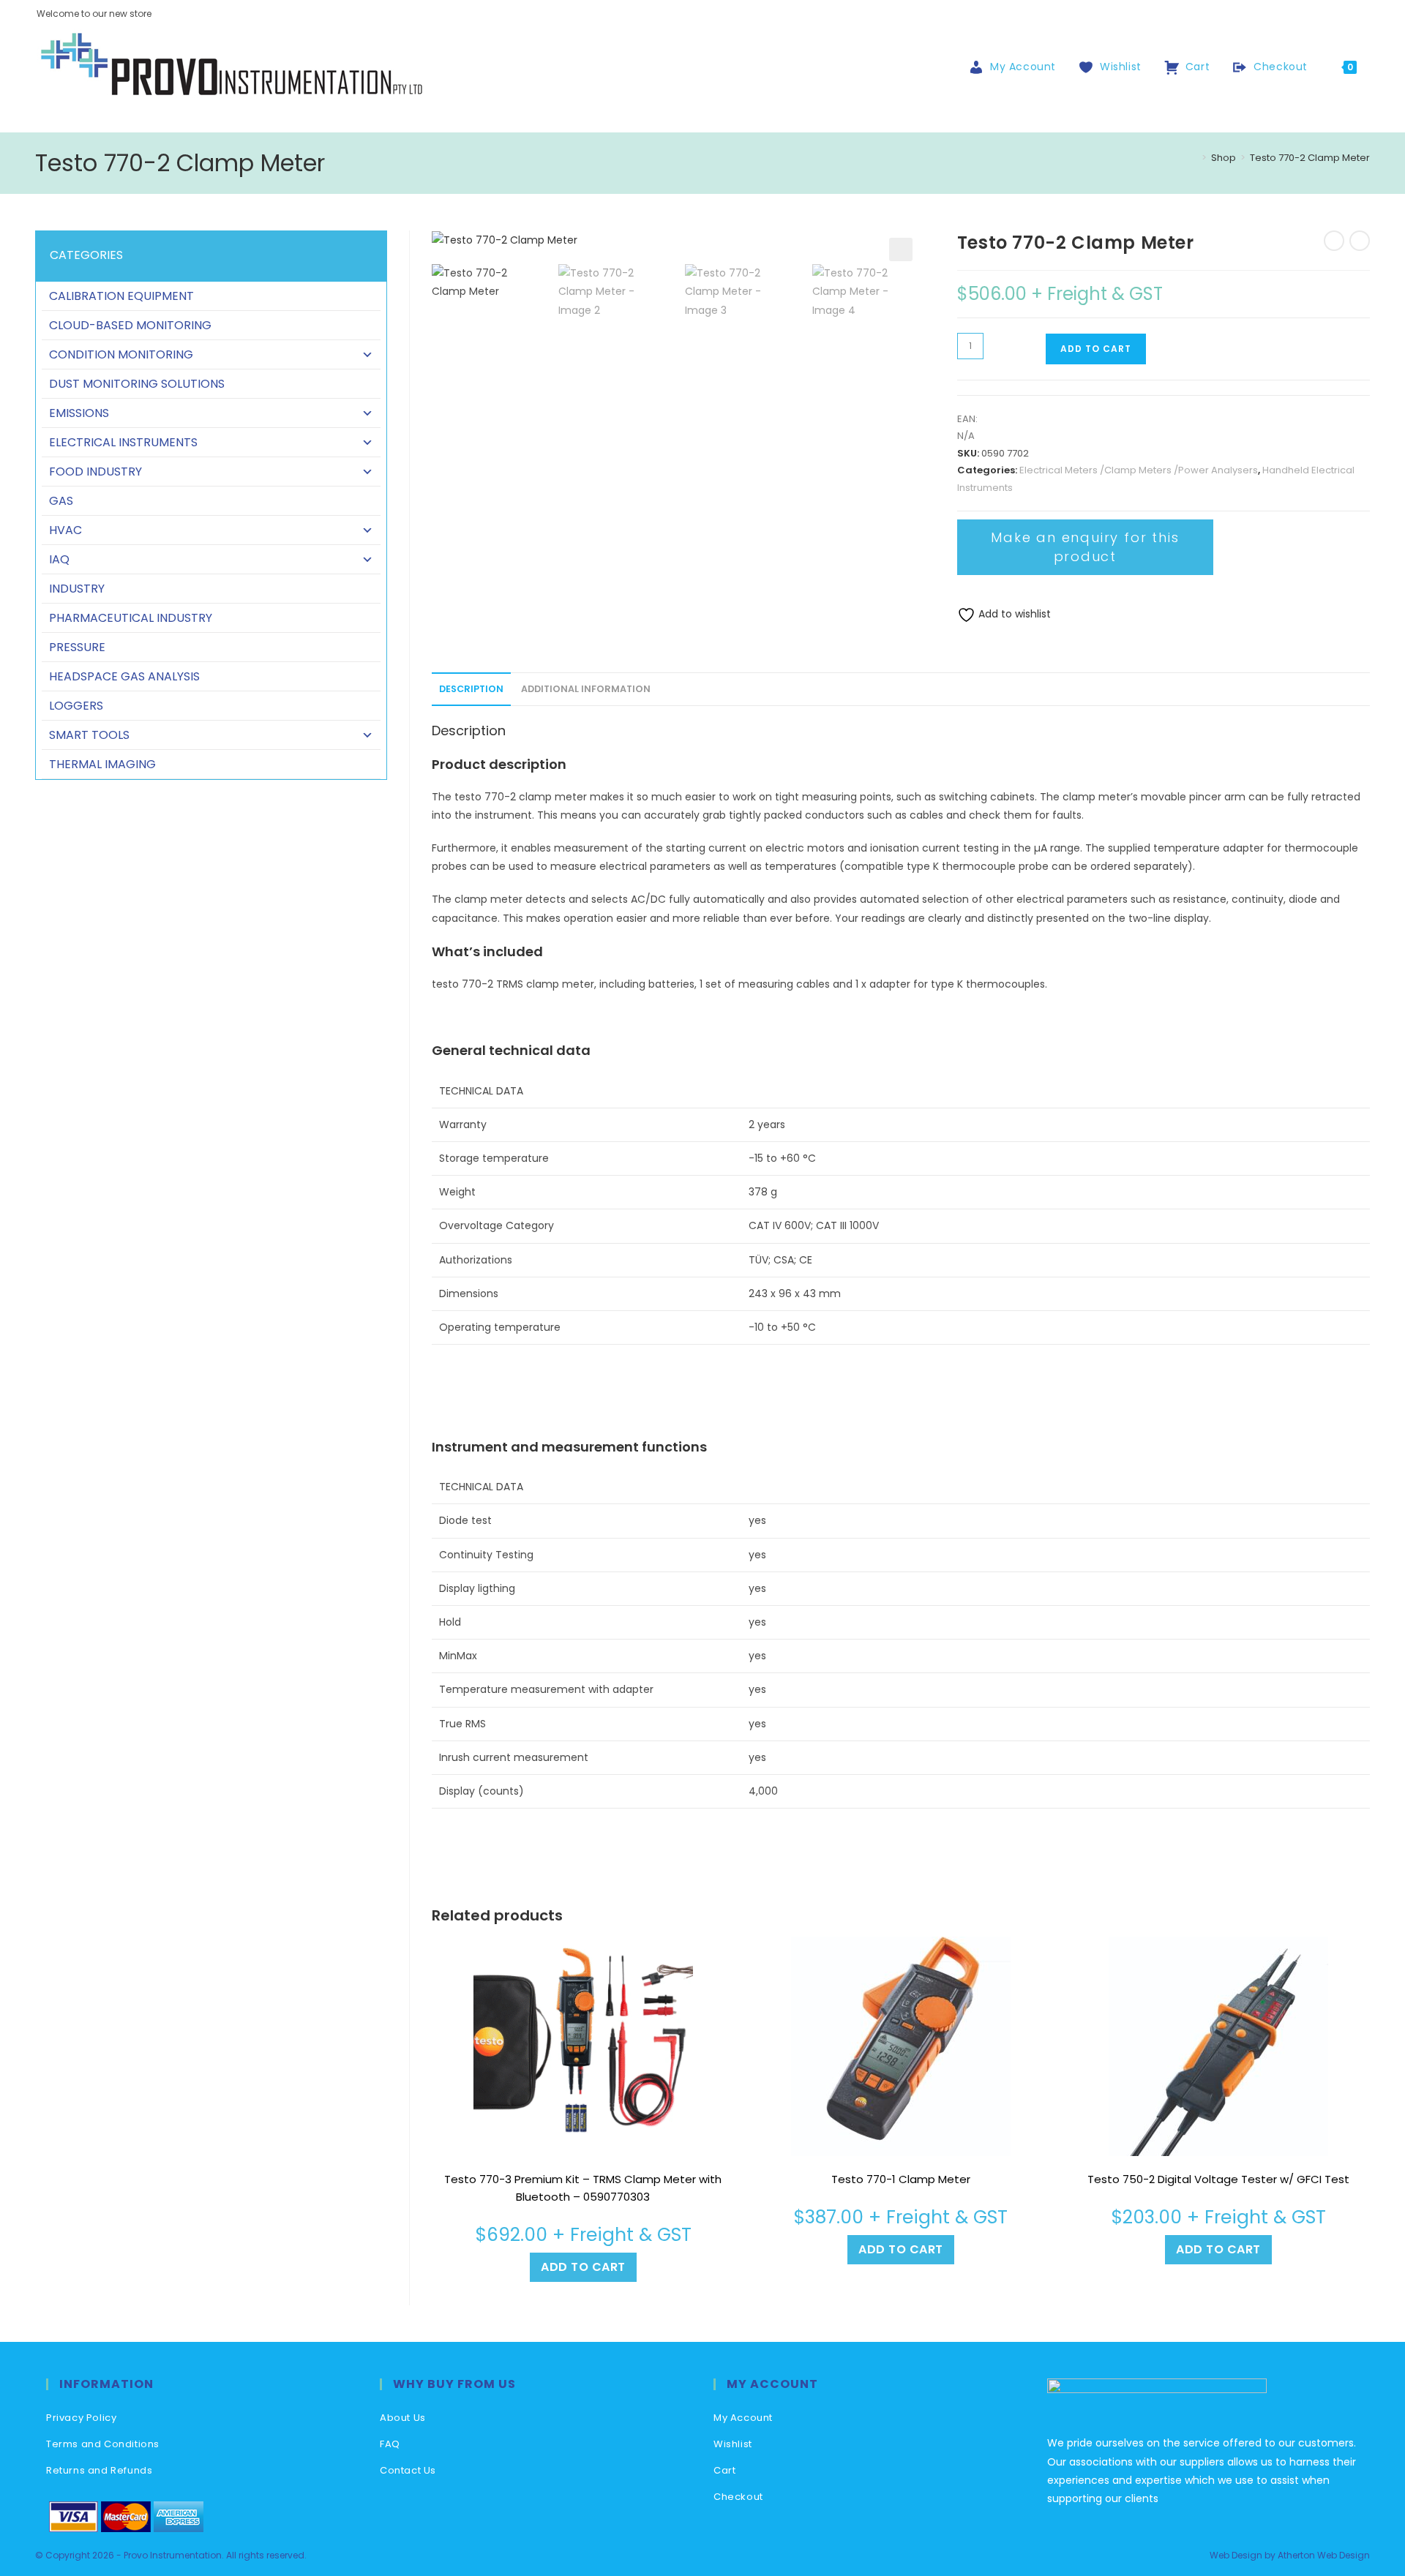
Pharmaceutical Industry (131, 618)
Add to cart (1096, 349)
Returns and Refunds (99, 2470)
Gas (61, 501)
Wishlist (733, 2444)
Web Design (1236, 2555)
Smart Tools (89, 735)
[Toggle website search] (1383, 67)
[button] (901, 249)
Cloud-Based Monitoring (130, 325)
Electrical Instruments (123, 442)
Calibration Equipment (121, 296)
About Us (403, 2418)
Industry (77, 589)
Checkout (738, 2497)
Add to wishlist (1013, 614)
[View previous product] (1334, 241)
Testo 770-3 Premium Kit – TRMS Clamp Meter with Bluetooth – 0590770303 (583, 2188)
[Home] (1194, 158)
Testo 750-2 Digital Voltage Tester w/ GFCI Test (1218, 2179)
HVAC (65, 530)
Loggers (76, 706)
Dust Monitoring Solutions (137, 384)
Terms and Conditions (103, 2444)
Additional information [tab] (586, 689)
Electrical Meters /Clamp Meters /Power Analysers (1139, 470)
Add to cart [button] (583, 2267)
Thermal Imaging (102, 764)
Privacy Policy (81, 2418)
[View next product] (1360, 241)
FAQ (390, 2444)
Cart (724, 2470)
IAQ (59, 559)
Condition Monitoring (121, 354)
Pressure (77, 647)
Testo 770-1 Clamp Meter (901, 2179)
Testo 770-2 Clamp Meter (1310, 158)
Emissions (79, 413)
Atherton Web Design (1324, 2555)
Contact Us (408, 2470)
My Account (743, 2418)
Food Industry (95, 472)
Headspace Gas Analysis (124, 676)
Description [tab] (471, 689)
